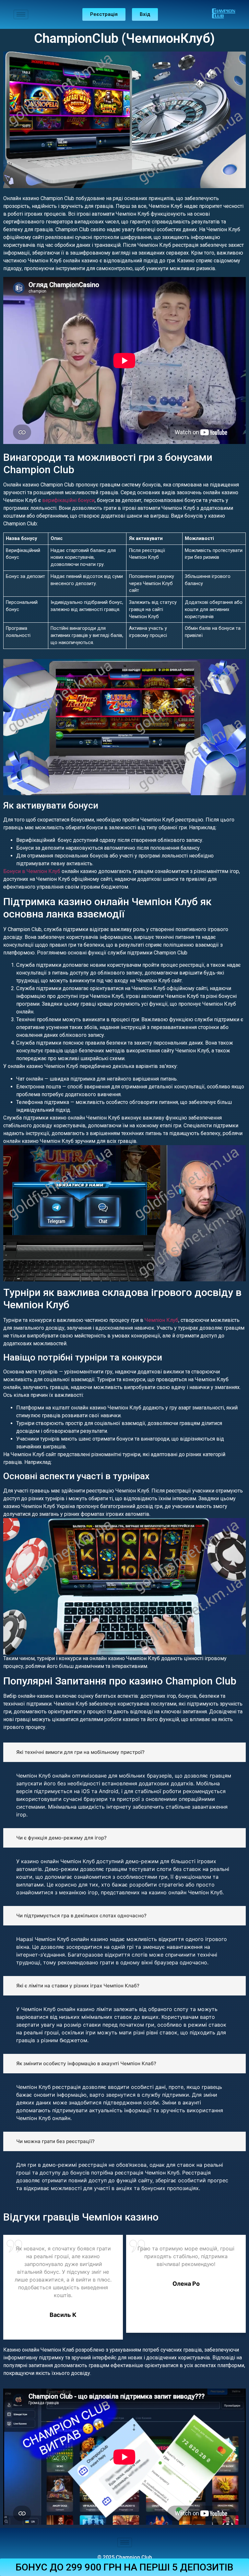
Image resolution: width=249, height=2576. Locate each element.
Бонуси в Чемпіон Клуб (32, 871)
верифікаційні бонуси (68, 500)
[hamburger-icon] (21, 14)
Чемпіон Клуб (161, 1320)
